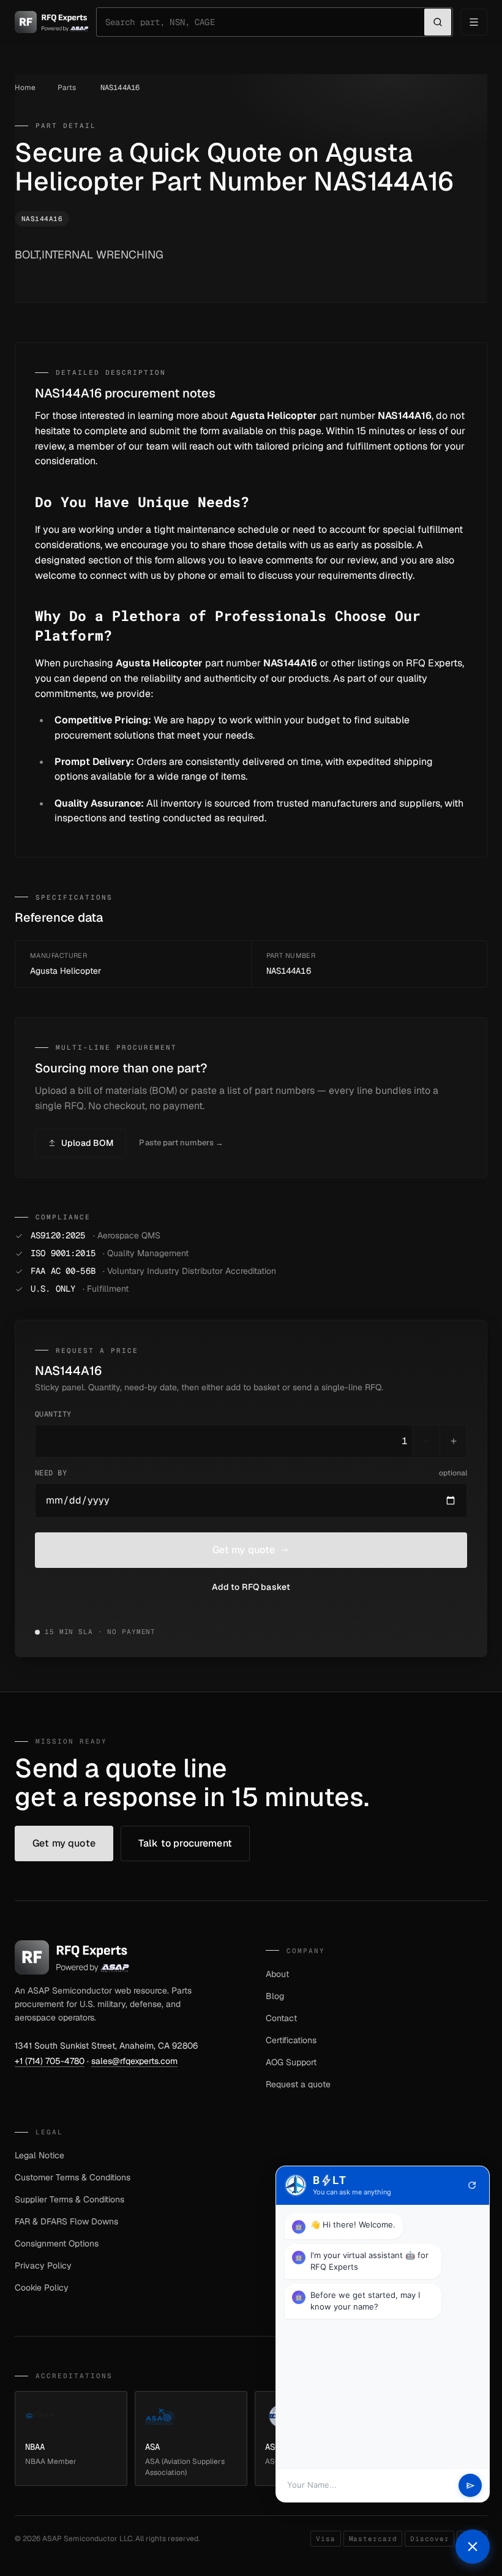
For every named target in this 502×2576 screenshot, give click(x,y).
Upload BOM (87, 1143)
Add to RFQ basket (251, 1587)
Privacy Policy (43, 2265)
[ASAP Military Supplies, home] (52, 22)
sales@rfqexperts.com (134, 2061)
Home (25, 88)
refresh (472, 2185)
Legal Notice (39, 2155)
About (277, 1974)
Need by (251, 1473)
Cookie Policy (42, 2288)
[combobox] (265, 22)
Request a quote (298, 2084)
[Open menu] (474, 22)
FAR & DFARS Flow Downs (66, 2221)
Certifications (291, 2040)
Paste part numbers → (181, 1143)
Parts (67, 88)
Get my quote (244, 1550)
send (470, 2486)
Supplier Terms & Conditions (69, 2199)
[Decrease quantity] (426, 1441)
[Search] (438, 22)
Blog (275, 1996)
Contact (281, 2018)
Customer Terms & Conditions (73, 2177)
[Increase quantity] (453, 1441)
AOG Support (291, 2062)
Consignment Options (57, 2243)
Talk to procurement (185, 1843)
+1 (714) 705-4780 (50, 2061)
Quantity (53, 1414)
